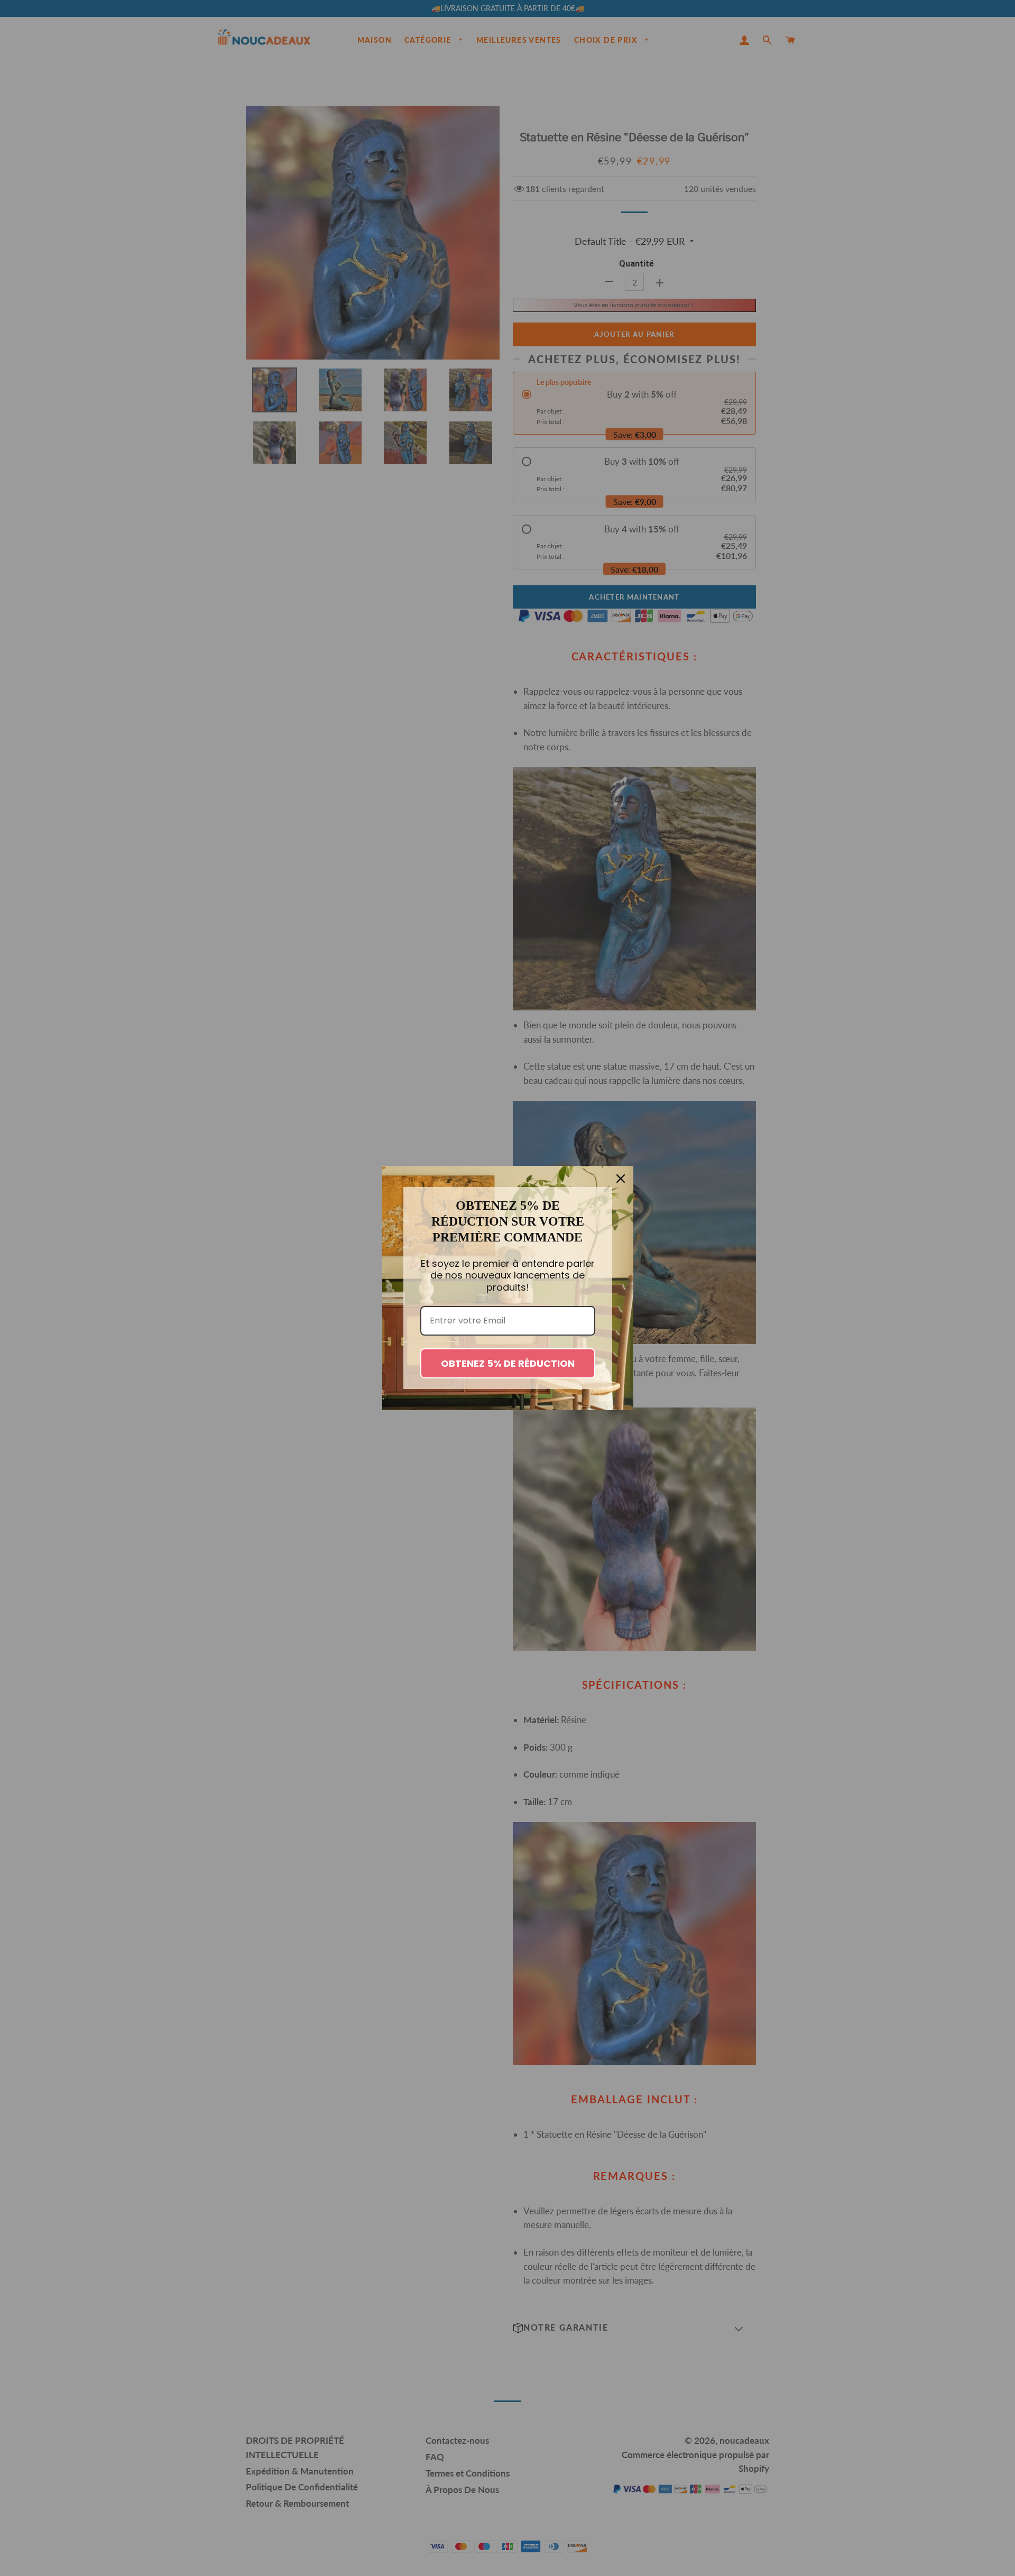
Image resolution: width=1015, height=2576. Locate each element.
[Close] (621, 1179)
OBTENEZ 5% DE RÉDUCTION (508, 1363)
